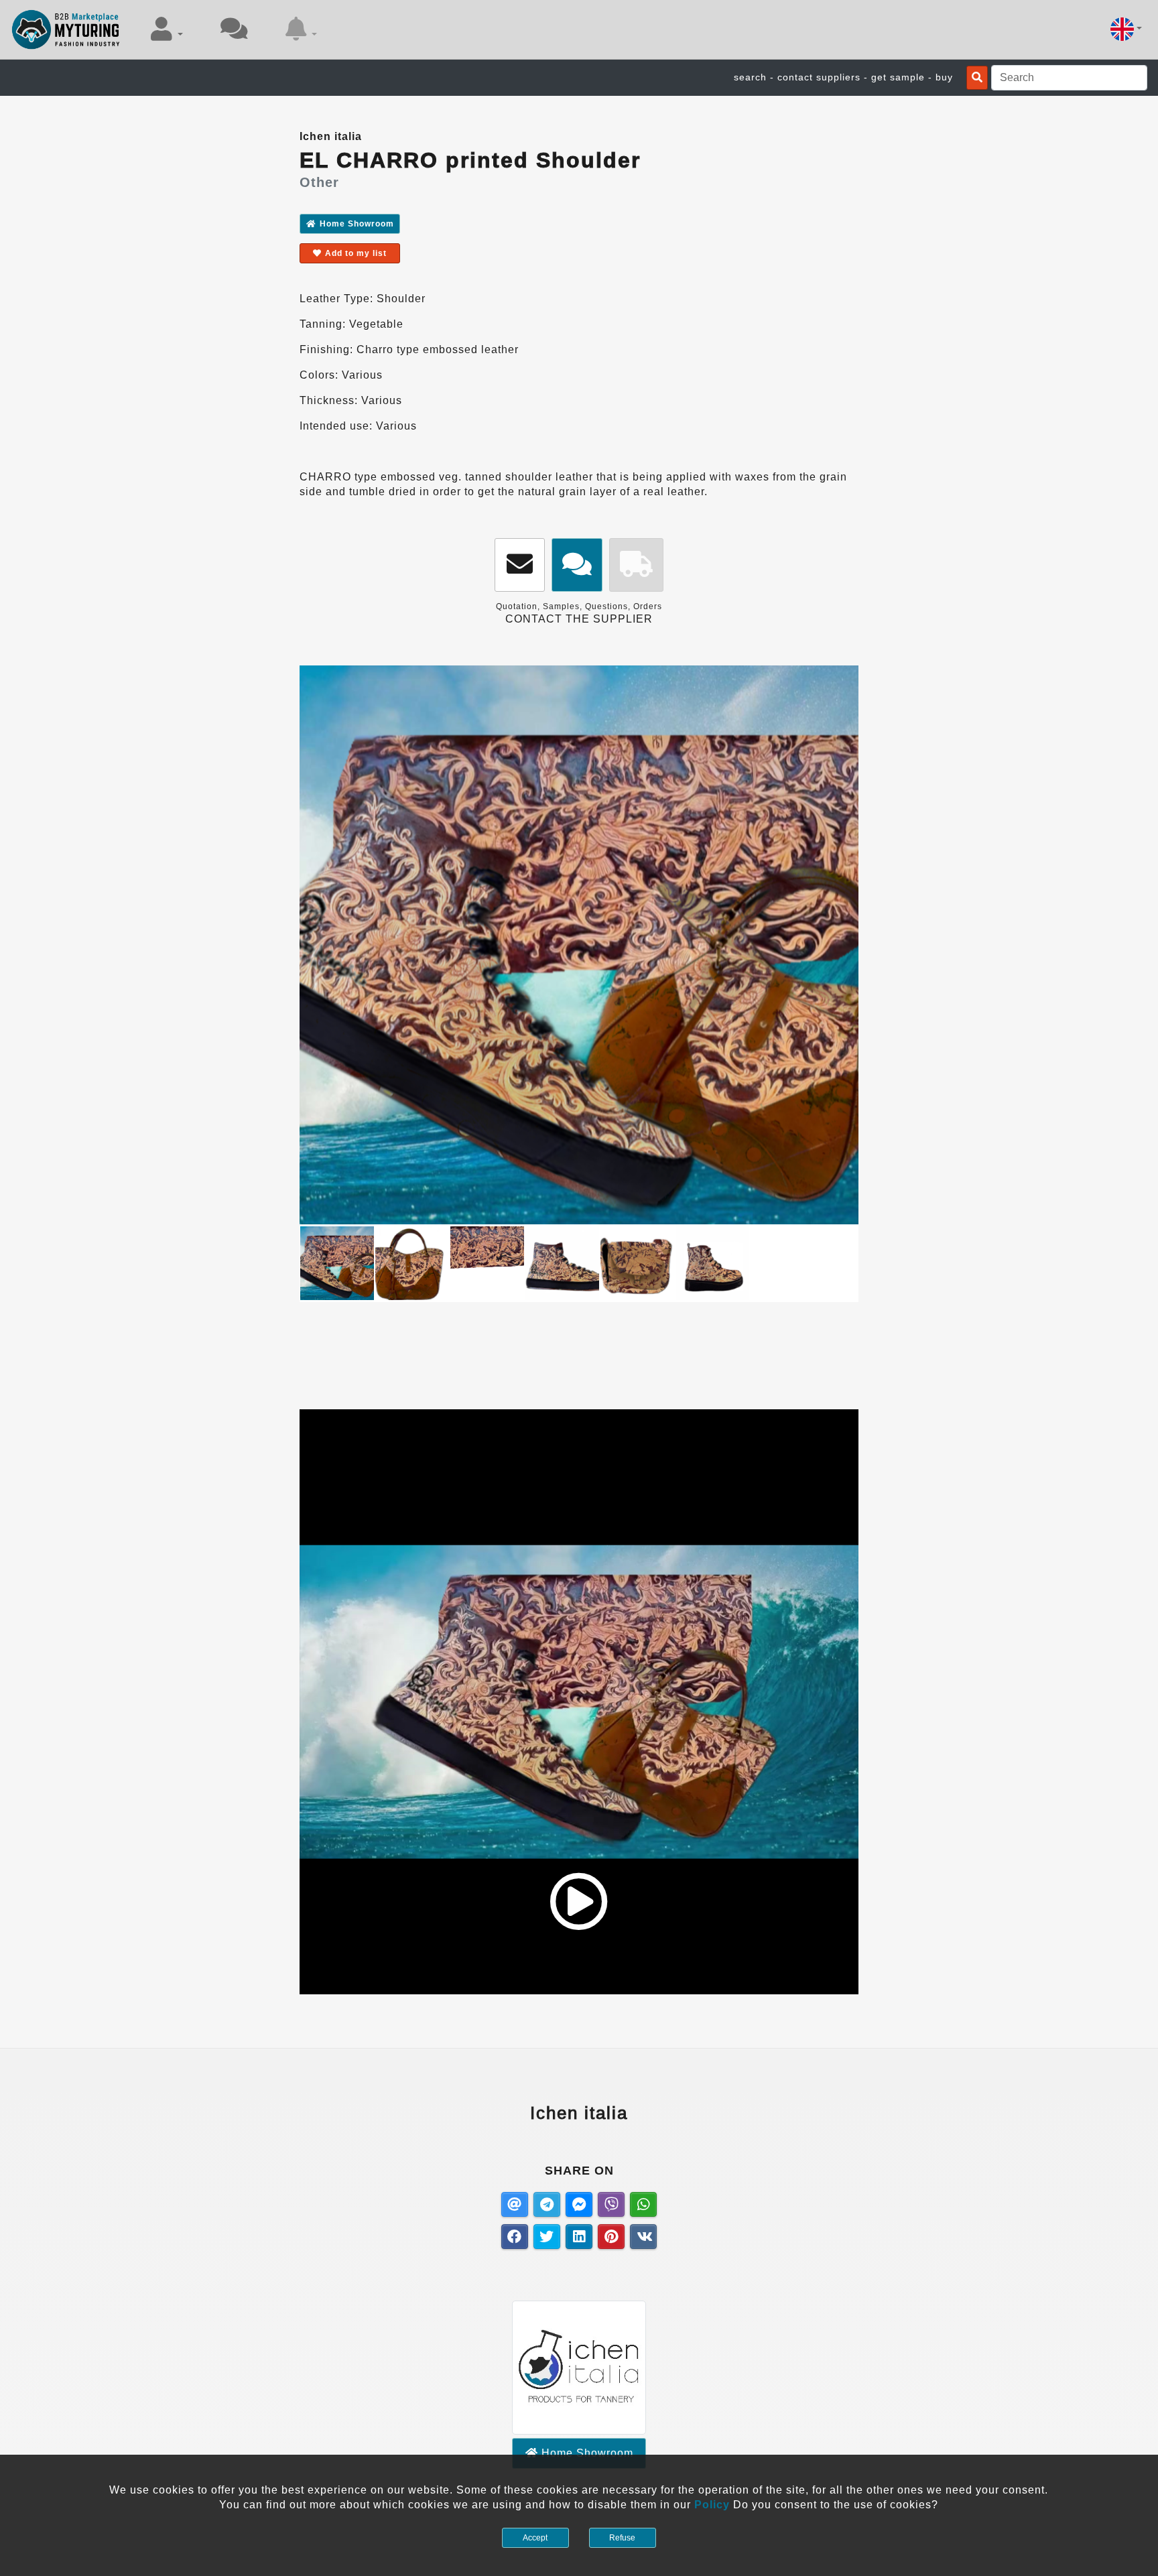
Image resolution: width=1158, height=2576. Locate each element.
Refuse (622, 2538)
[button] (167, 29)
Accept (535, 2538)
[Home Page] (66, 29)
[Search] (977, 78)
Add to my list (356, 253)
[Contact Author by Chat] (577, 565)
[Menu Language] (1126, 29)
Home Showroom (357, 224)
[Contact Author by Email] (520, 565)
